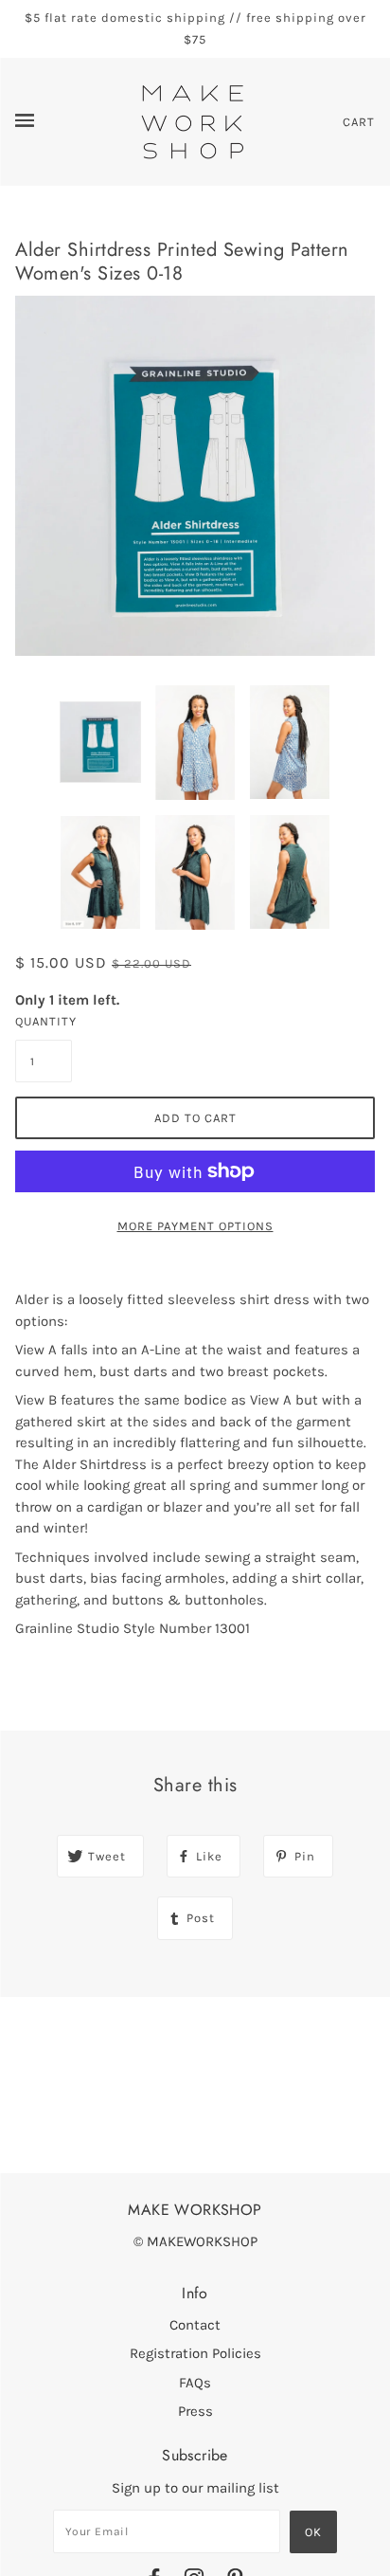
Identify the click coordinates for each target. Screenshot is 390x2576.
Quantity (44, 1021)
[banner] (193, 120)
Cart (359, 122)
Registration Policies (195, 2353)
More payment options (195, 1226)
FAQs (195, 2383)
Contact (195, 2325)
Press (195, 2411)
